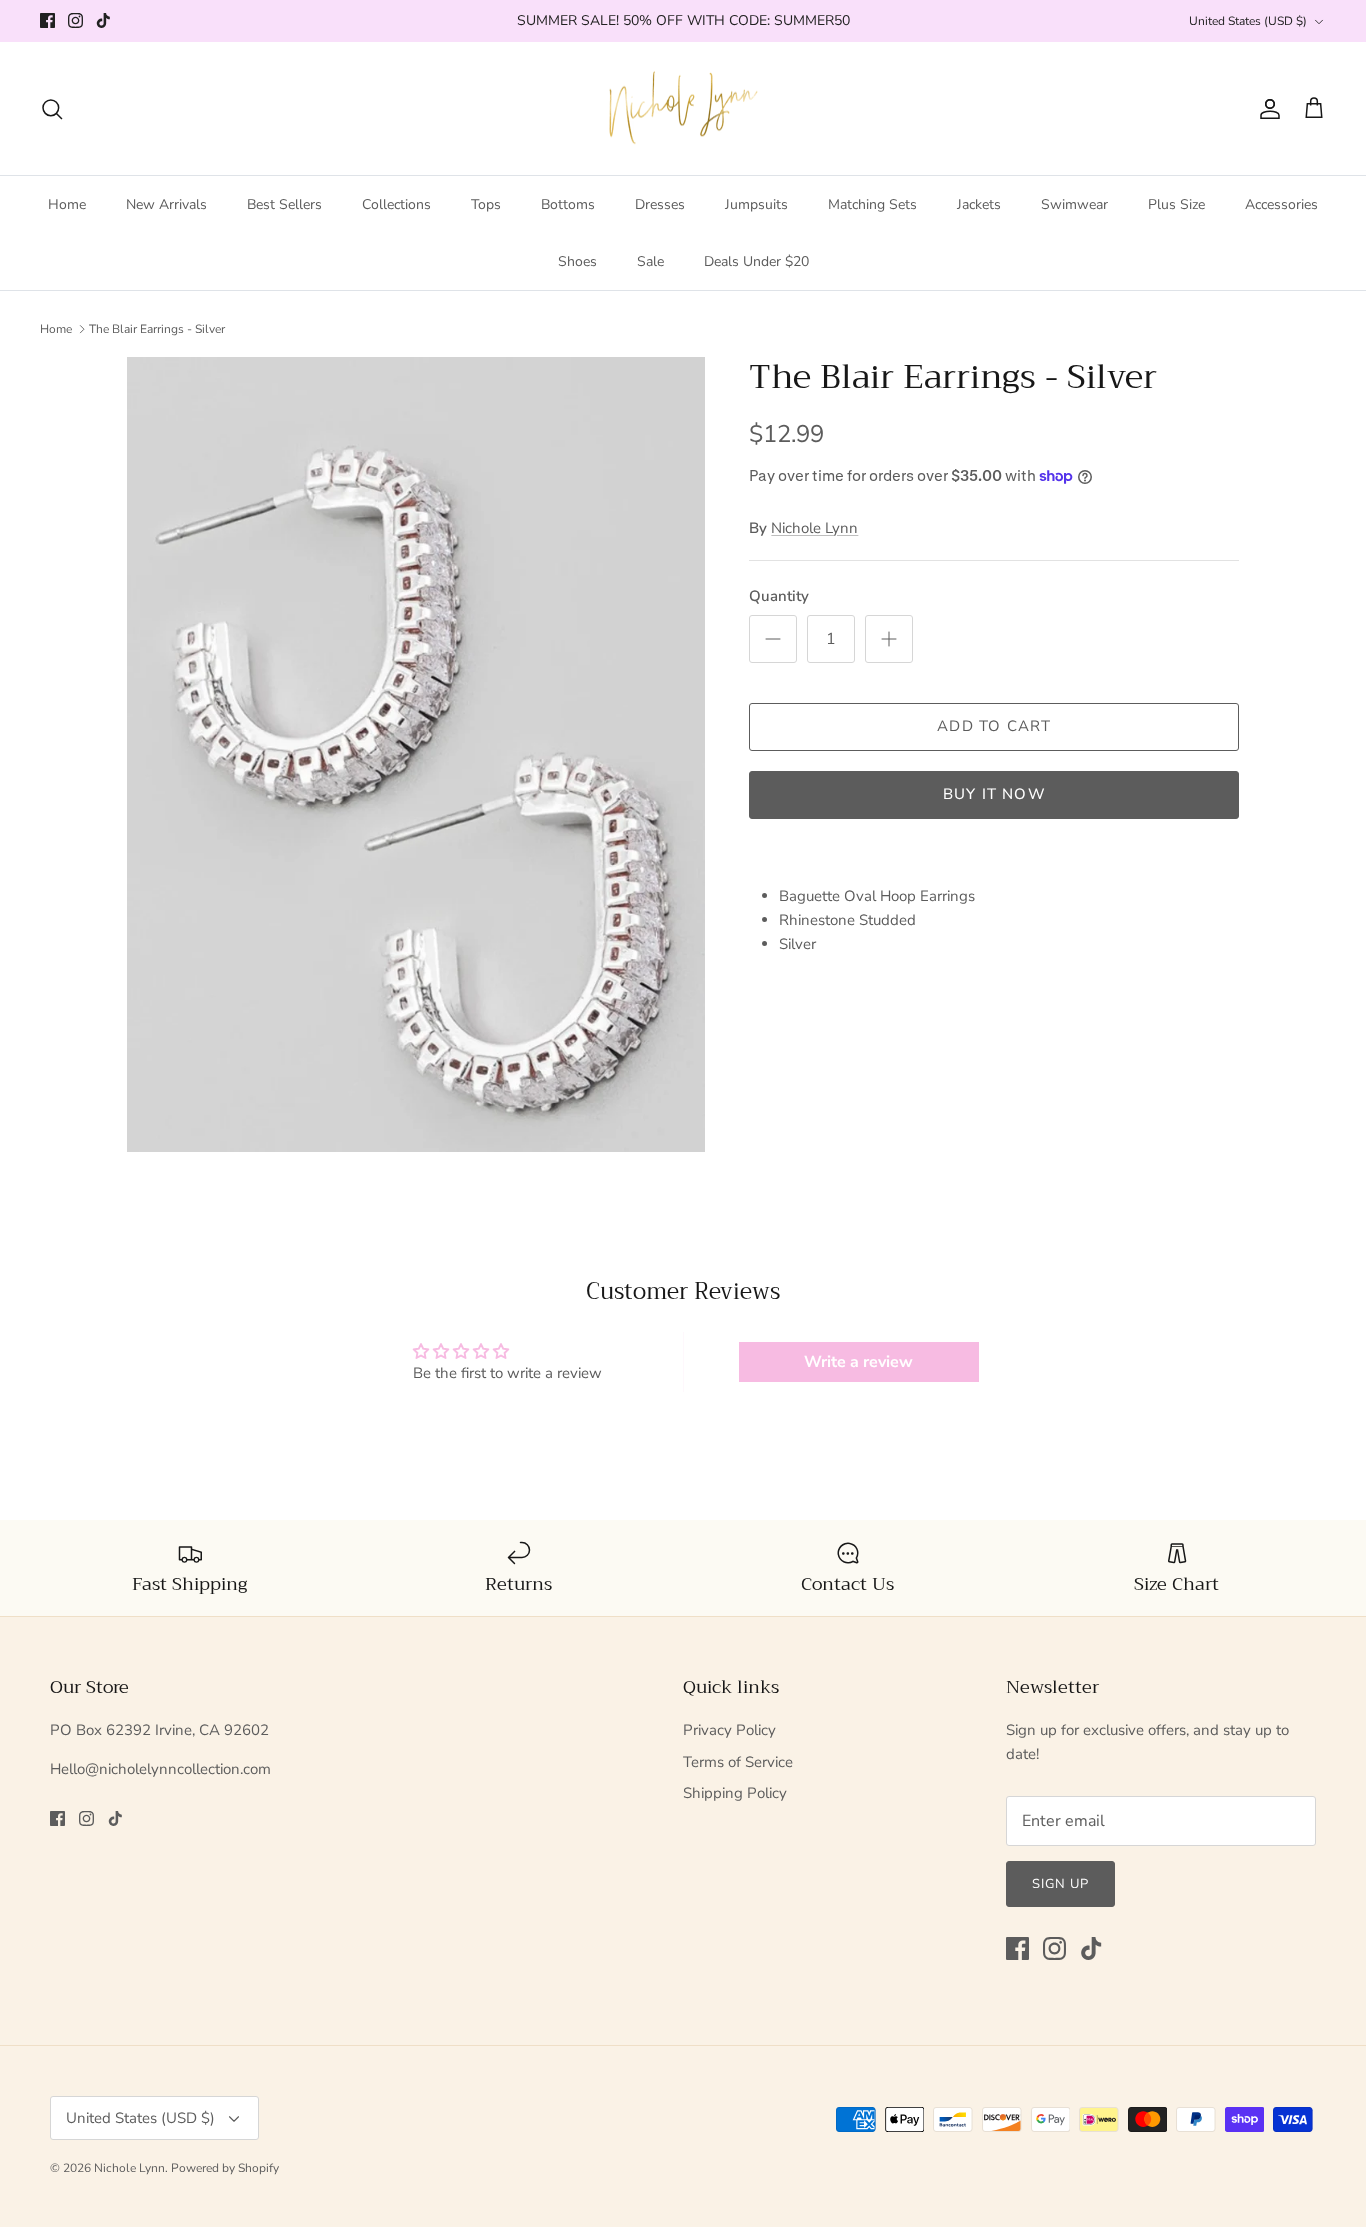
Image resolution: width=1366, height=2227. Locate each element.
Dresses (660, 204)
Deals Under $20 (756, 261)
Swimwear (1074, 204)
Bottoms (568, 204)
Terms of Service (738, 1762)
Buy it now (994, 794)
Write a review (858, 1362)
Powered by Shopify (225, 2168)
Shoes (577, 261)
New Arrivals (166, 204)
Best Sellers (284, 204)
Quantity (779, 596)
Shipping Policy (735, 1793)
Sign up (1060, 1884)
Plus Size (1176, 204)
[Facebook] (47, 20)
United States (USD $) (1248, 21)
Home (67, 204)
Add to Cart (994, 726)
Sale (650, 261)
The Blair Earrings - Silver (157, 329)
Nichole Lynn (814, 528)
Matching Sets (872, 204)
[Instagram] (75, 20)
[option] (416, 754)
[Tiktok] (103, 20)
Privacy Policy (729, 1730)
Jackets (979, 204)
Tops (486, 204)
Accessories (1281, 204)
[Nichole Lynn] (683, 109)
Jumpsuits (756, 204)
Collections (396, 204)
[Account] (1266, 109)
